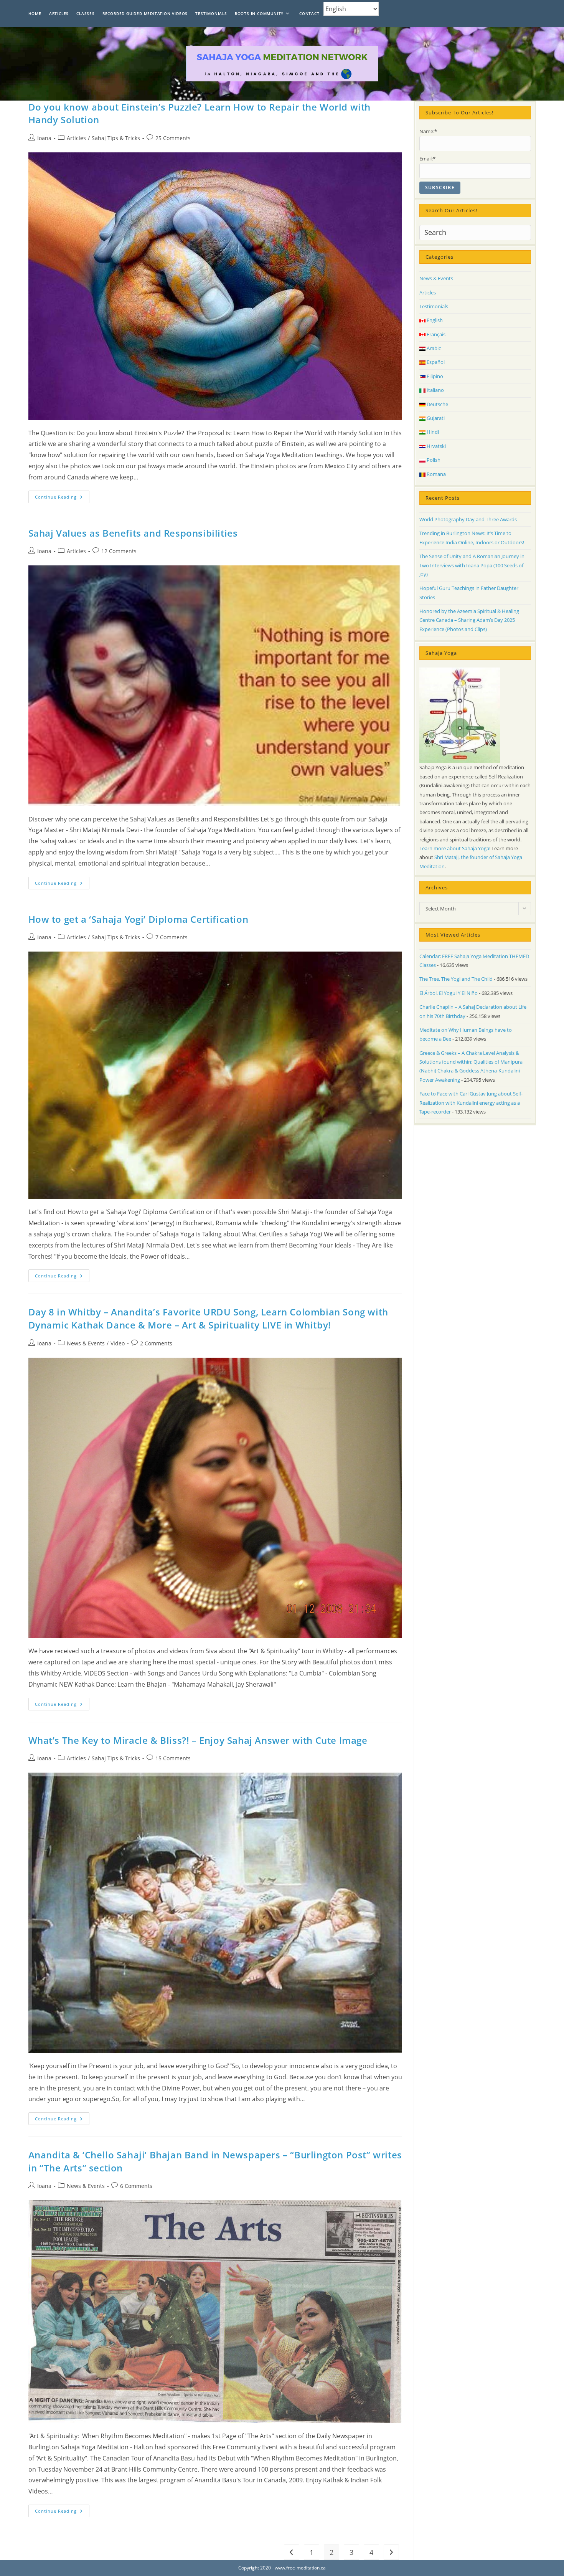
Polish (433, 460)
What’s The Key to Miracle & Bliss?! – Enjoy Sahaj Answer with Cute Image (198, 1740)
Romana (436, 474)
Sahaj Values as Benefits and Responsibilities (133, 533)
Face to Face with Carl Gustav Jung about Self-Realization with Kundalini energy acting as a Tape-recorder (471, 1103)
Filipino (434, 376)
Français (435, 334)
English (434, 320)
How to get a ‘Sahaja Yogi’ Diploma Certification (139, 919)
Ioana (44, 138)
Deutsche (437, 404)
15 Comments (173, 1758)
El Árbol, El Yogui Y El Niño (449, 993)
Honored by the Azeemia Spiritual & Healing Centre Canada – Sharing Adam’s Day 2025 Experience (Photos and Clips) (469, 620)
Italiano (435, 390)
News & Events (86, 1343)
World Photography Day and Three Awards (468, 519)
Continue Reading (62, 498)
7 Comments (172, 937)
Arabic (433, 348)
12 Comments (119, 551)
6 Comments (136, 2186)
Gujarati (435, 418)
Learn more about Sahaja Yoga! (455, 848)
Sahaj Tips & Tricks (116, 138)
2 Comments (156, 1343)
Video (118, 1343)
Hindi (432, 432)
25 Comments (173, 138)
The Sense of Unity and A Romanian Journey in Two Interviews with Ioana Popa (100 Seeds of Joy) (472, 565)
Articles (76, 138)
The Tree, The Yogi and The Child (456, 979)
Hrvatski (436, 446)
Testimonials (434, 306)
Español (435, 362)
